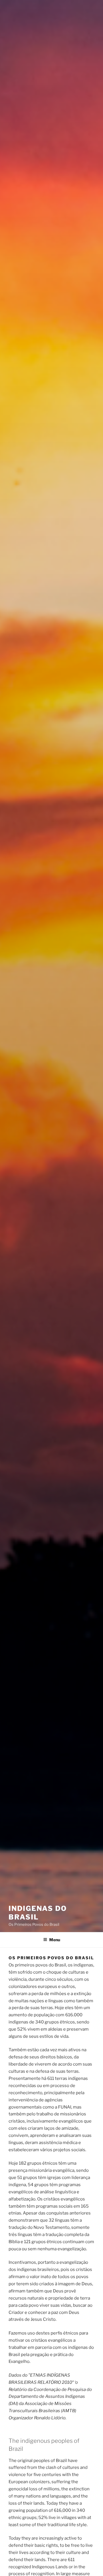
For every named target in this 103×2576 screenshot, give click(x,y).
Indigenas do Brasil (38, 1913)
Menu (55, 1940)
